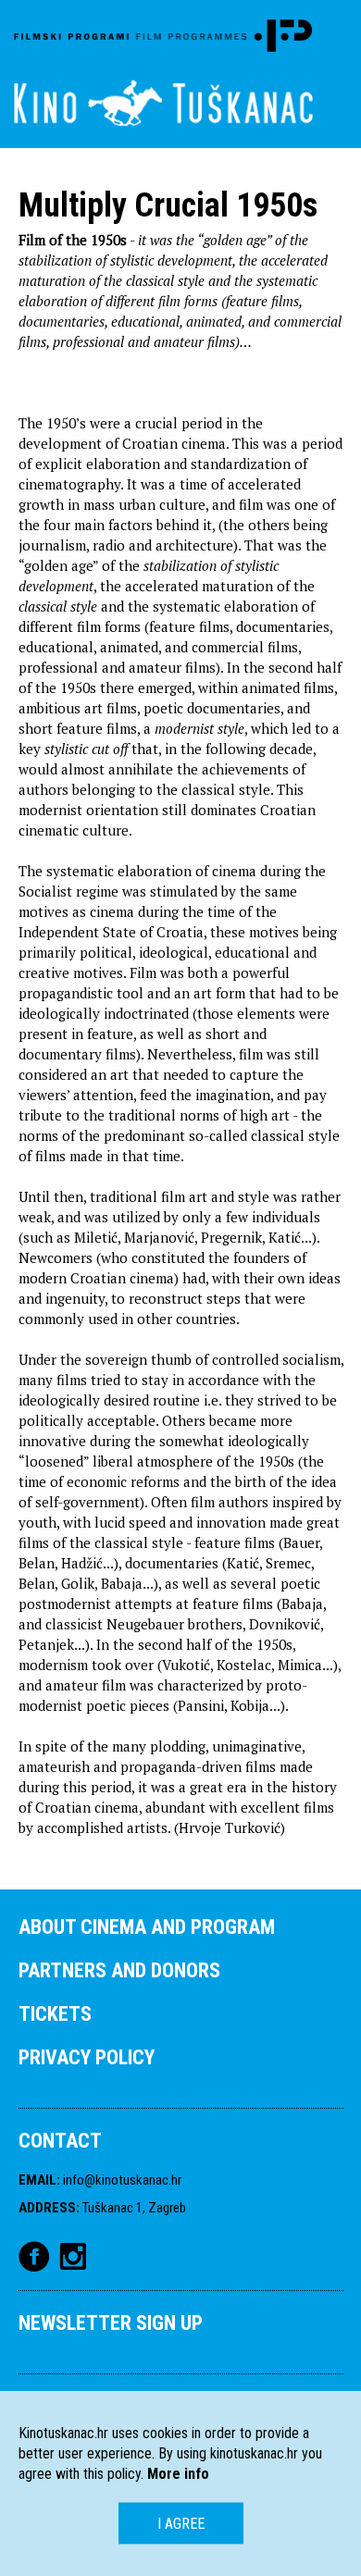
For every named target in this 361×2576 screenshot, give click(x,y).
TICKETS (55, 2014)
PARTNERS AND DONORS (119, 1970)
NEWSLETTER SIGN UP (111, 2323)
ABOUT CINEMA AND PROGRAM (147, 1927)
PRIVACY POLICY (87, 2057)
